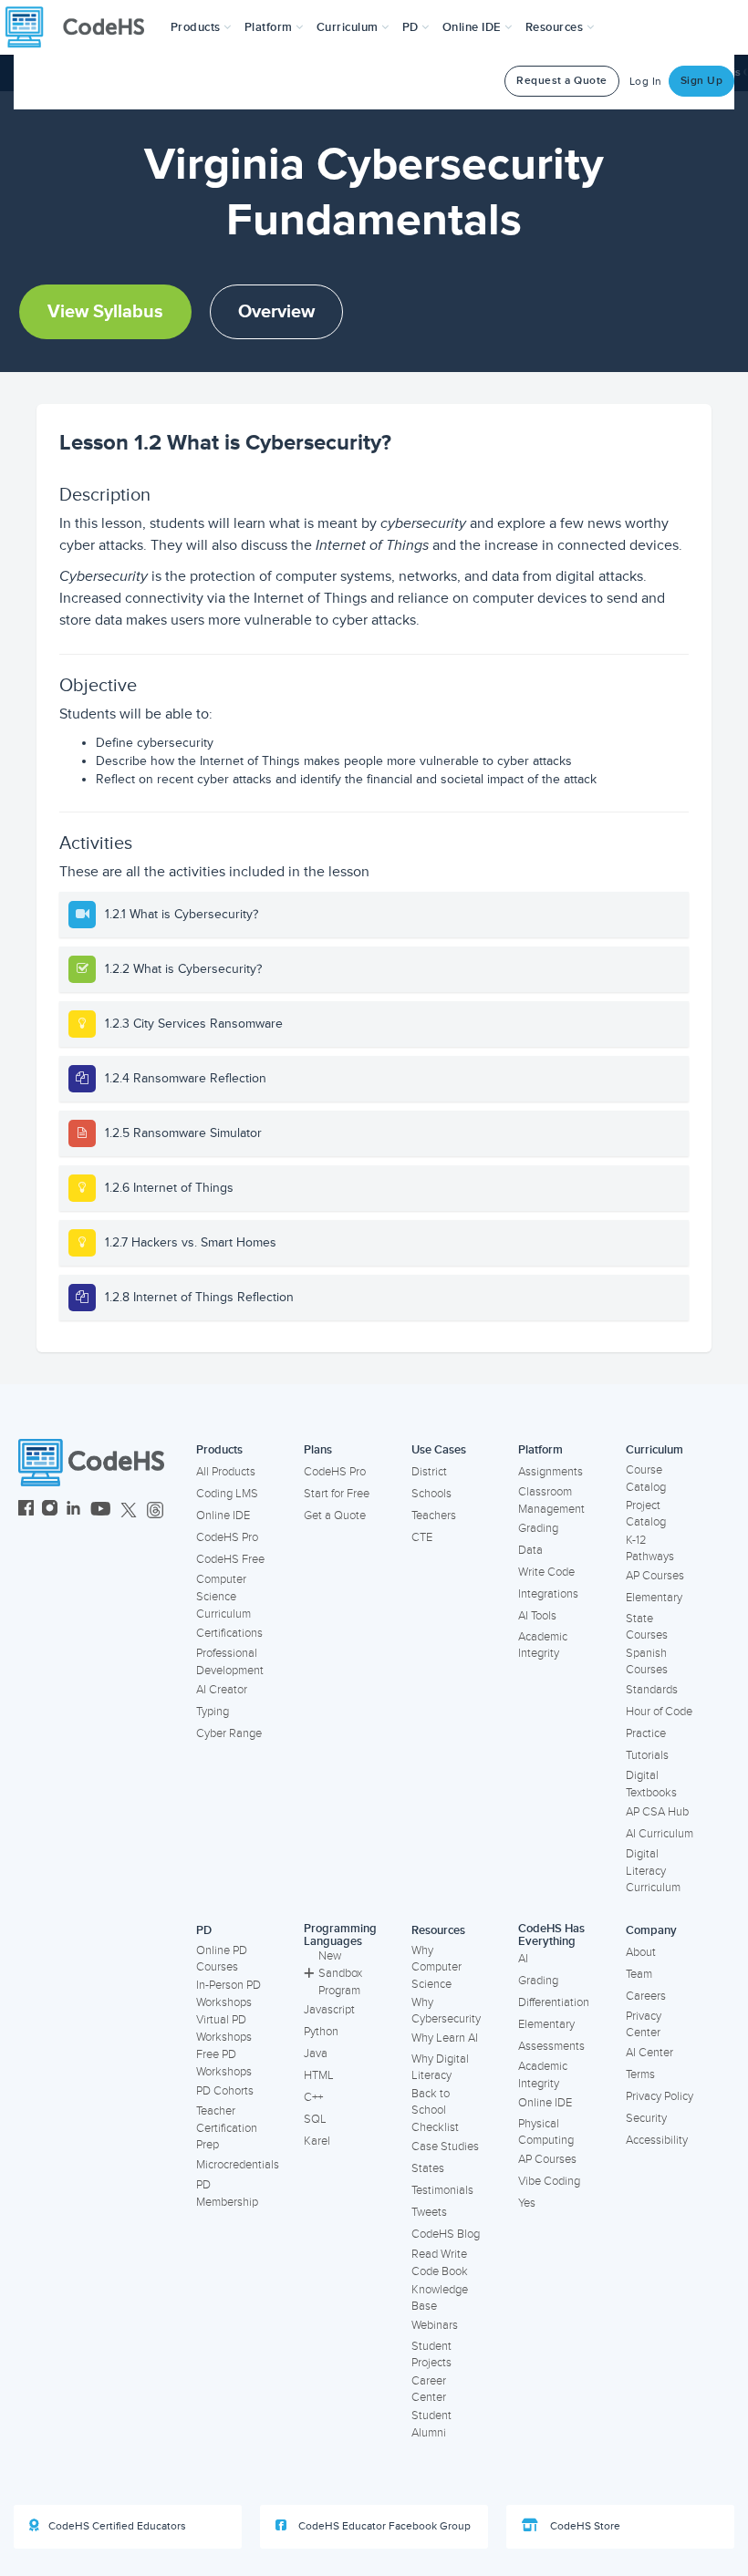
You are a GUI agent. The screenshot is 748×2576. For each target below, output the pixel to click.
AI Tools (537, 1616)
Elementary (654, 1598)
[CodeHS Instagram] (50, 1510)
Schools (431, 1494)
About (641, 1952)
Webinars (435, 2325)
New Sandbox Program (340, 1973)
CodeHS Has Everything (551, 1935)
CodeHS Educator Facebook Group (383, 2526)
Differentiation (554, 2002)
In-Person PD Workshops (229, 1994)
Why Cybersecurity (446, 2011)
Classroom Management (551, 1500)
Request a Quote (562, 81)
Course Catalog (646, 1479)
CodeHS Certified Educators (117, 2526)
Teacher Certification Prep (227, 2128)
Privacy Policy (660, 2096)
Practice (646, 1733)
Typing (213, 1712)
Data (530, 1550)
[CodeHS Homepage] (82, 27)
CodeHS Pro (227, 1537)
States (428, 2168)
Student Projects (431, 2355)
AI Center (649, 2053)
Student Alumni (431, 2424)
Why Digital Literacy (440, 2068)
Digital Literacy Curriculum (653, 1871)
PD (204, 1930)
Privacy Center (644, 2025)
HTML (319, 2075)
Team (639, 1974)
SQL (315, 2119)
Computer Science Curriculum (223, 1596)
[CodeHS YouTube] (101, 1510)
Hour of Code (659, 1712)
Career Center (429, 2390)
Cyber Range (229, 1733)
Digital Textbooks (651, 1784)
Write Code (546, 1572)
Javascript (329, 2010)
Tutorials (647, 1755)
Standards (652, 1690)
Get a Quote (335, 1516)
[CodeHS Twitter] (129, 1510)
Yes (527, 2203)
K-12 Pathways (650, 1549)
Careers (646, 1996)
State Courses (647, 1627)
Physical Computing (546, 2132)
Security (646, 2118)
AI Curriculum (660, 1834)
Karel (317, 2141)
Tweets (429, 2212)
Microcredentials (238, 2165)
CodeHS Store (584, 2526)
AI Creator (222, 1690)
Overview (276, 312)
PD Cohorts (225, 2091)
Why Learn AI (445, 2038)
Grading (538, 1528)
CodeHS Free (230, 1559)
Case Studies (445, 2147)
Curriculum (654, 1450)
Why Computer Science (436, 1967)
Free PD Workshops (224, 2063)
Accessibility (657, 2140)
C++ (313, 2097)
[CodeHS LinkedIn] (73, 1510)
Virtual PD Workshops (224, 2028)
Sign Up (702, 81)
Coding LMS (227, 1494)
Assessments (551, 2046)
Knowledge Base (440, 2298)
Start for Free (337, 1494)
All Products (226, 1472)
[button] (201, 27)
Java (316, 2054)
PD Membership (227, 2193)
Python (321, 2032)
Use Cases (439, 1450)
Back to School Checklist (435, 2110)
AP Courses (655, 1576)
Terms (640, 2074)
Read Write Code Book (440, 2263)
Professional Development (230, 1662)
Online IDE (223, 1516)
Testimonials (442, 2190)
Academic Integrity (543, 1645)
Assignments (551, 1472)
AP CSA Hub (657, 1812)
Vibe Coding (549, 2181)
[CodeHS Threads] (155, 1510)
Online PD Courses (222, 1959)
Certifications (229, 1633)
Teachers (434, 1516)
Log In (646, 82)
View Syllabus (105, 312)
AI (523, 1959)
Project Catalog (646, 1514)
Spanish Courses (647, 1662)
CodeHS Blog (446, 2234)
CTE (422, 1537)
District (429, 1472)
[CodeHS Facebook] (26, 1510)
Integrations (548, 1594)
